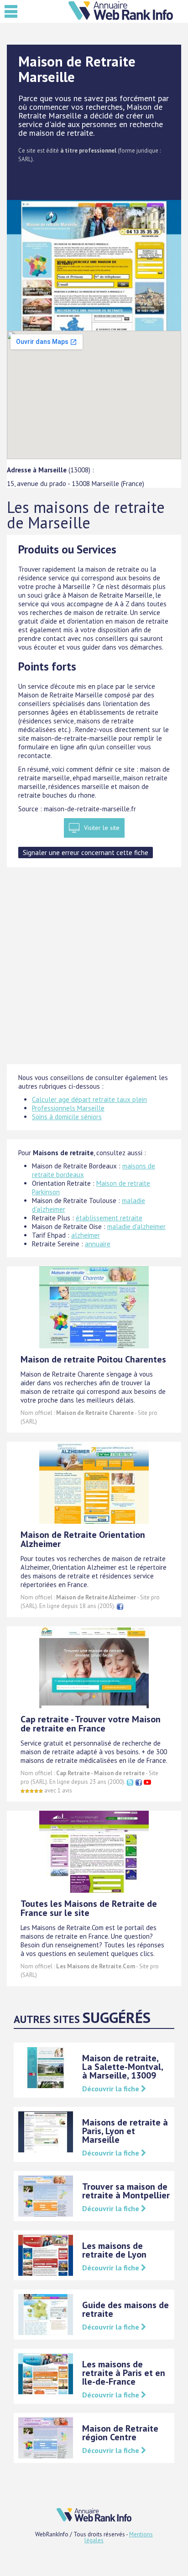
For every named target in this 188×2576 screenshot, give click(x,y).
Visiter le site (102, 828)
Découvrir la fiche (112, 2089)
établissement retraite (109, 1218)
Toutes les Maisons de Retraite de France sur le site (89, 1908)
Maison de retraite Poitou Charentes (93, 1359)
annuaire (98, 1244)
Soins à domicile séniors (67, 1117)
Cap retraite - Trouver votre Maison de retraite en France (91, 1724)
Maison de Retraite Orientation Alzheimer (83, 1539)
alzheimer (86, 1235)
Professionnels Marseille (68, 1108)
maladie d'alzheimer (136, 1227)
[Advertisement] (94, 970)
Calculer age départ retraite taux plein (89, 1099)
